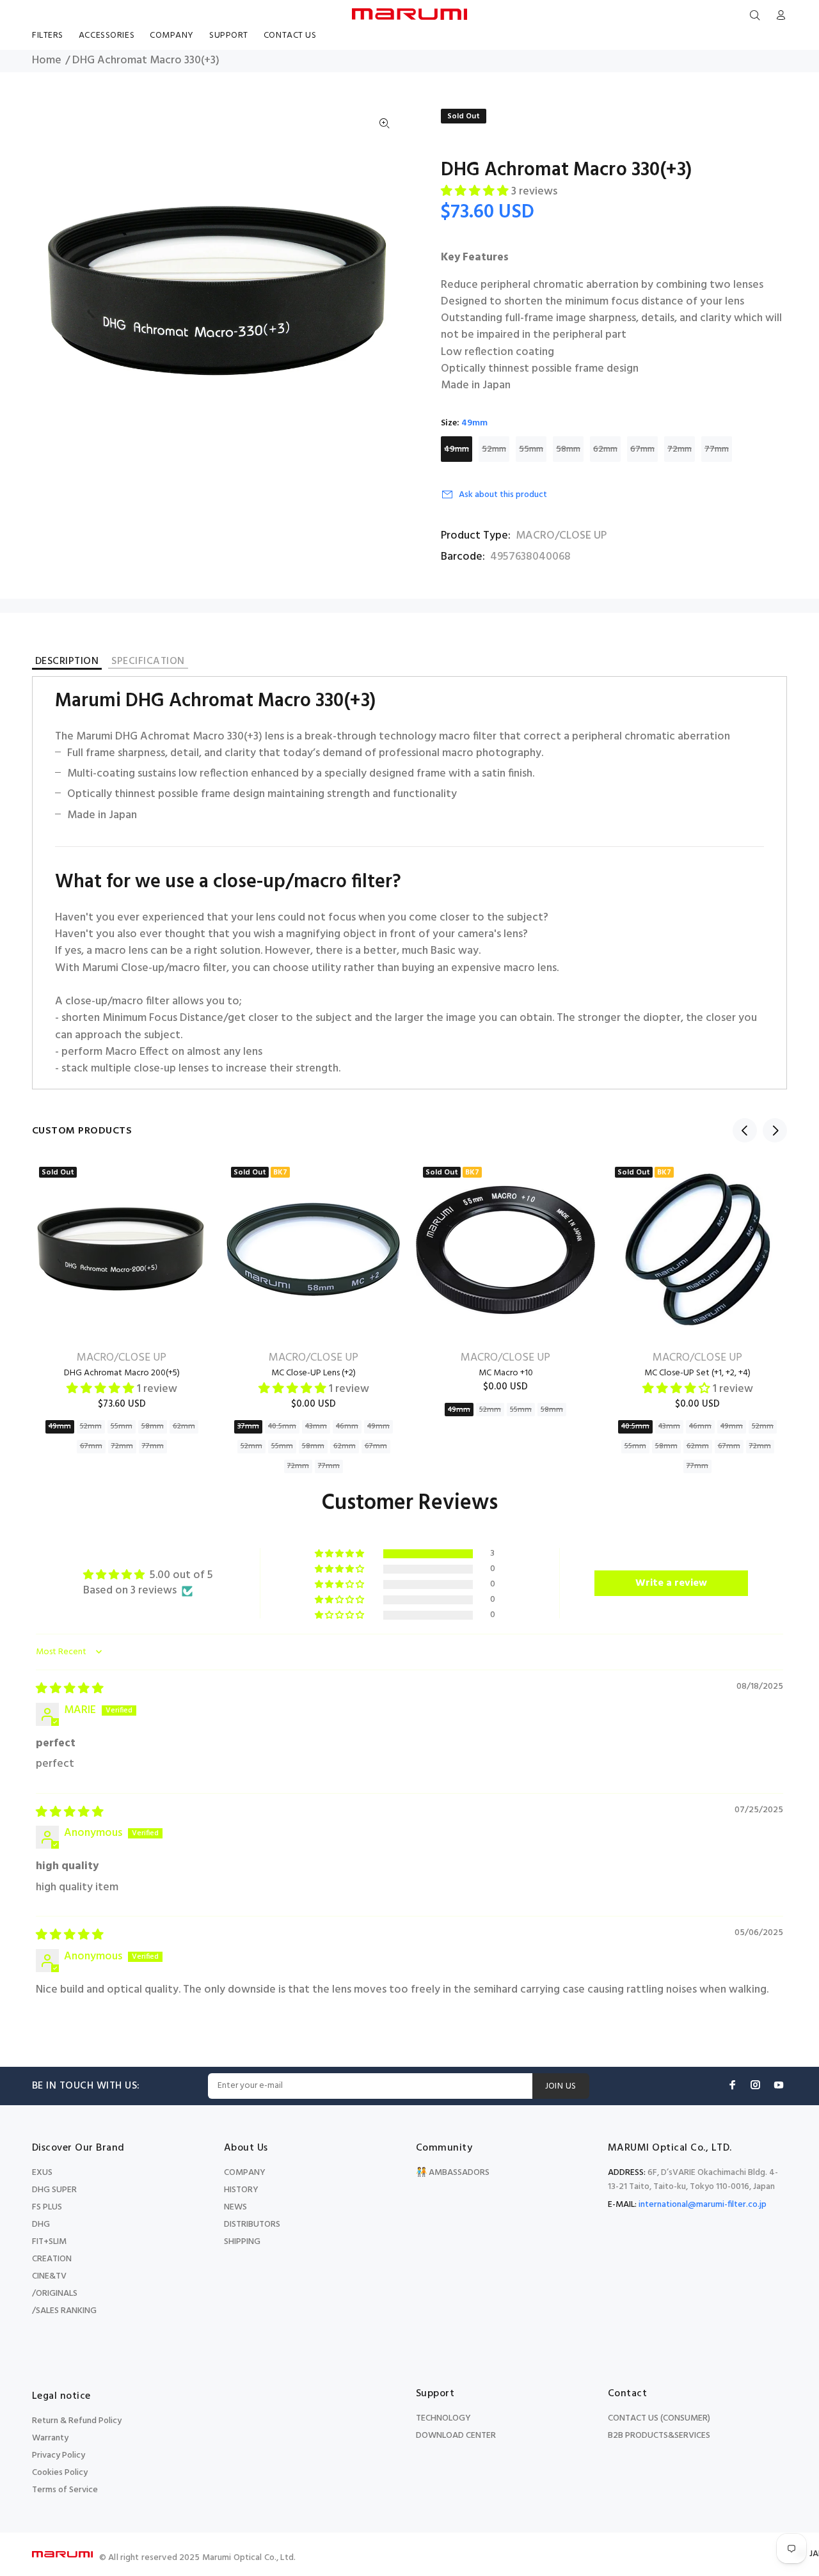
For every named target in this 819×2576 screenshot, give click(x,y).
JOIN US (561, 2086)
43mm (316, 1426)
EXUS (42, 2173)
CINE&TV (49, 2276)
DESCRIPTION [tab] (67, 663)
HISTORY (241, 2190)
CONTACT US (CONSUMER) (659, 2418)
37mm (248, 1426)
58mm (568, 449)
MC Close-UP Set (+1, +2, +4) (697, 1373)
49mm (457, 449)
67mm (642, 449)
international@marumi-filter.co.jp (703, 2205)
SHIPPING (242, 2242)
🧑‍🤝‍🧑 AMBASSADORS (453, 2173)
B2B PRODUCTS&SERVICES (659, 2436)
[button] (476, 192)
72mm (680, 449)
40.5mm (282, 1426)
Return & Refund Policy (77, 2421)
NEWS (235, 2207)
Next (775, 1130)
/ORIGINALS (55, 2294)
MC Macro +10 (506, 1373)
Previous (745, 1130)
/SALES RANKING (64, 2311)
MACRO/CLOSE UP (561, 536)
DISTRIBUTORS (252, 2224)
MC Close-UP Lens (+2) (314, 1373)
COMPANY (245, 2173)
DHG (41, 2224)
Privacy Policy (59, 2455)
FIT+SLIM (49, 2242)
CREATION (52, 2259)
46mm (347, 1426)
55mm (531, 449)
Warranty (50, 2438)
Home (47, 61)
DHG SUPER (54, 2190)
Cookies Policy (60, 2473)
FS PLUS (47, 2207)
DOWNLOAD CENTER (456, 2436)
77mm (717, 449)
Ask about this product (503, 495)
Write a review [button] (671, 1583)
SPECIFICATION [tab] (148, 662)
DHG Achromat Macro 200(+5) (122, 1373)
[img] (70, 1689)
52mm (494, 449)
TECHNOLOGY (443, 2418)
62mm (605, 449)
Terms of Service (65, 2490)
